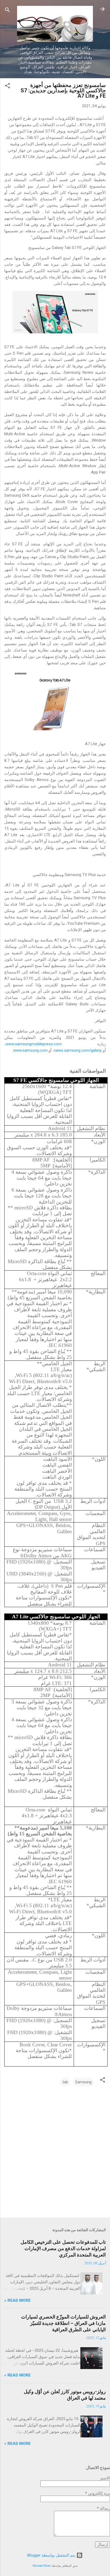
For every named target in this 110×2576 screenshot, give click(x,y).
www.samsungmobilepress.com (34, 1044)
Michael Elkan (42, 2566)
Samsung (83, 2082)
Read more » (17, 2300)
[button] (7, 87)
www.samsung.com (30, 1050)
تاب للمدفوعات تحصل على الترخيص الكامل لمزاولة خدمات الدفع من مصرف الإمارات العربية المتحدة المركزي (63, 2248)
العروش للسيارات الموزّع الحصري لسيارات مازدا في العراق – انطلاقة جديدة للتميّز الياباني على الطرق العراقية (63, 2323)
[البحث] (7, 11)
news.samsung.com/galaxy (78, 1050)
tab (65, 2082)
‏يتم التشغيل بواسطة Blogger (52, 2555)
